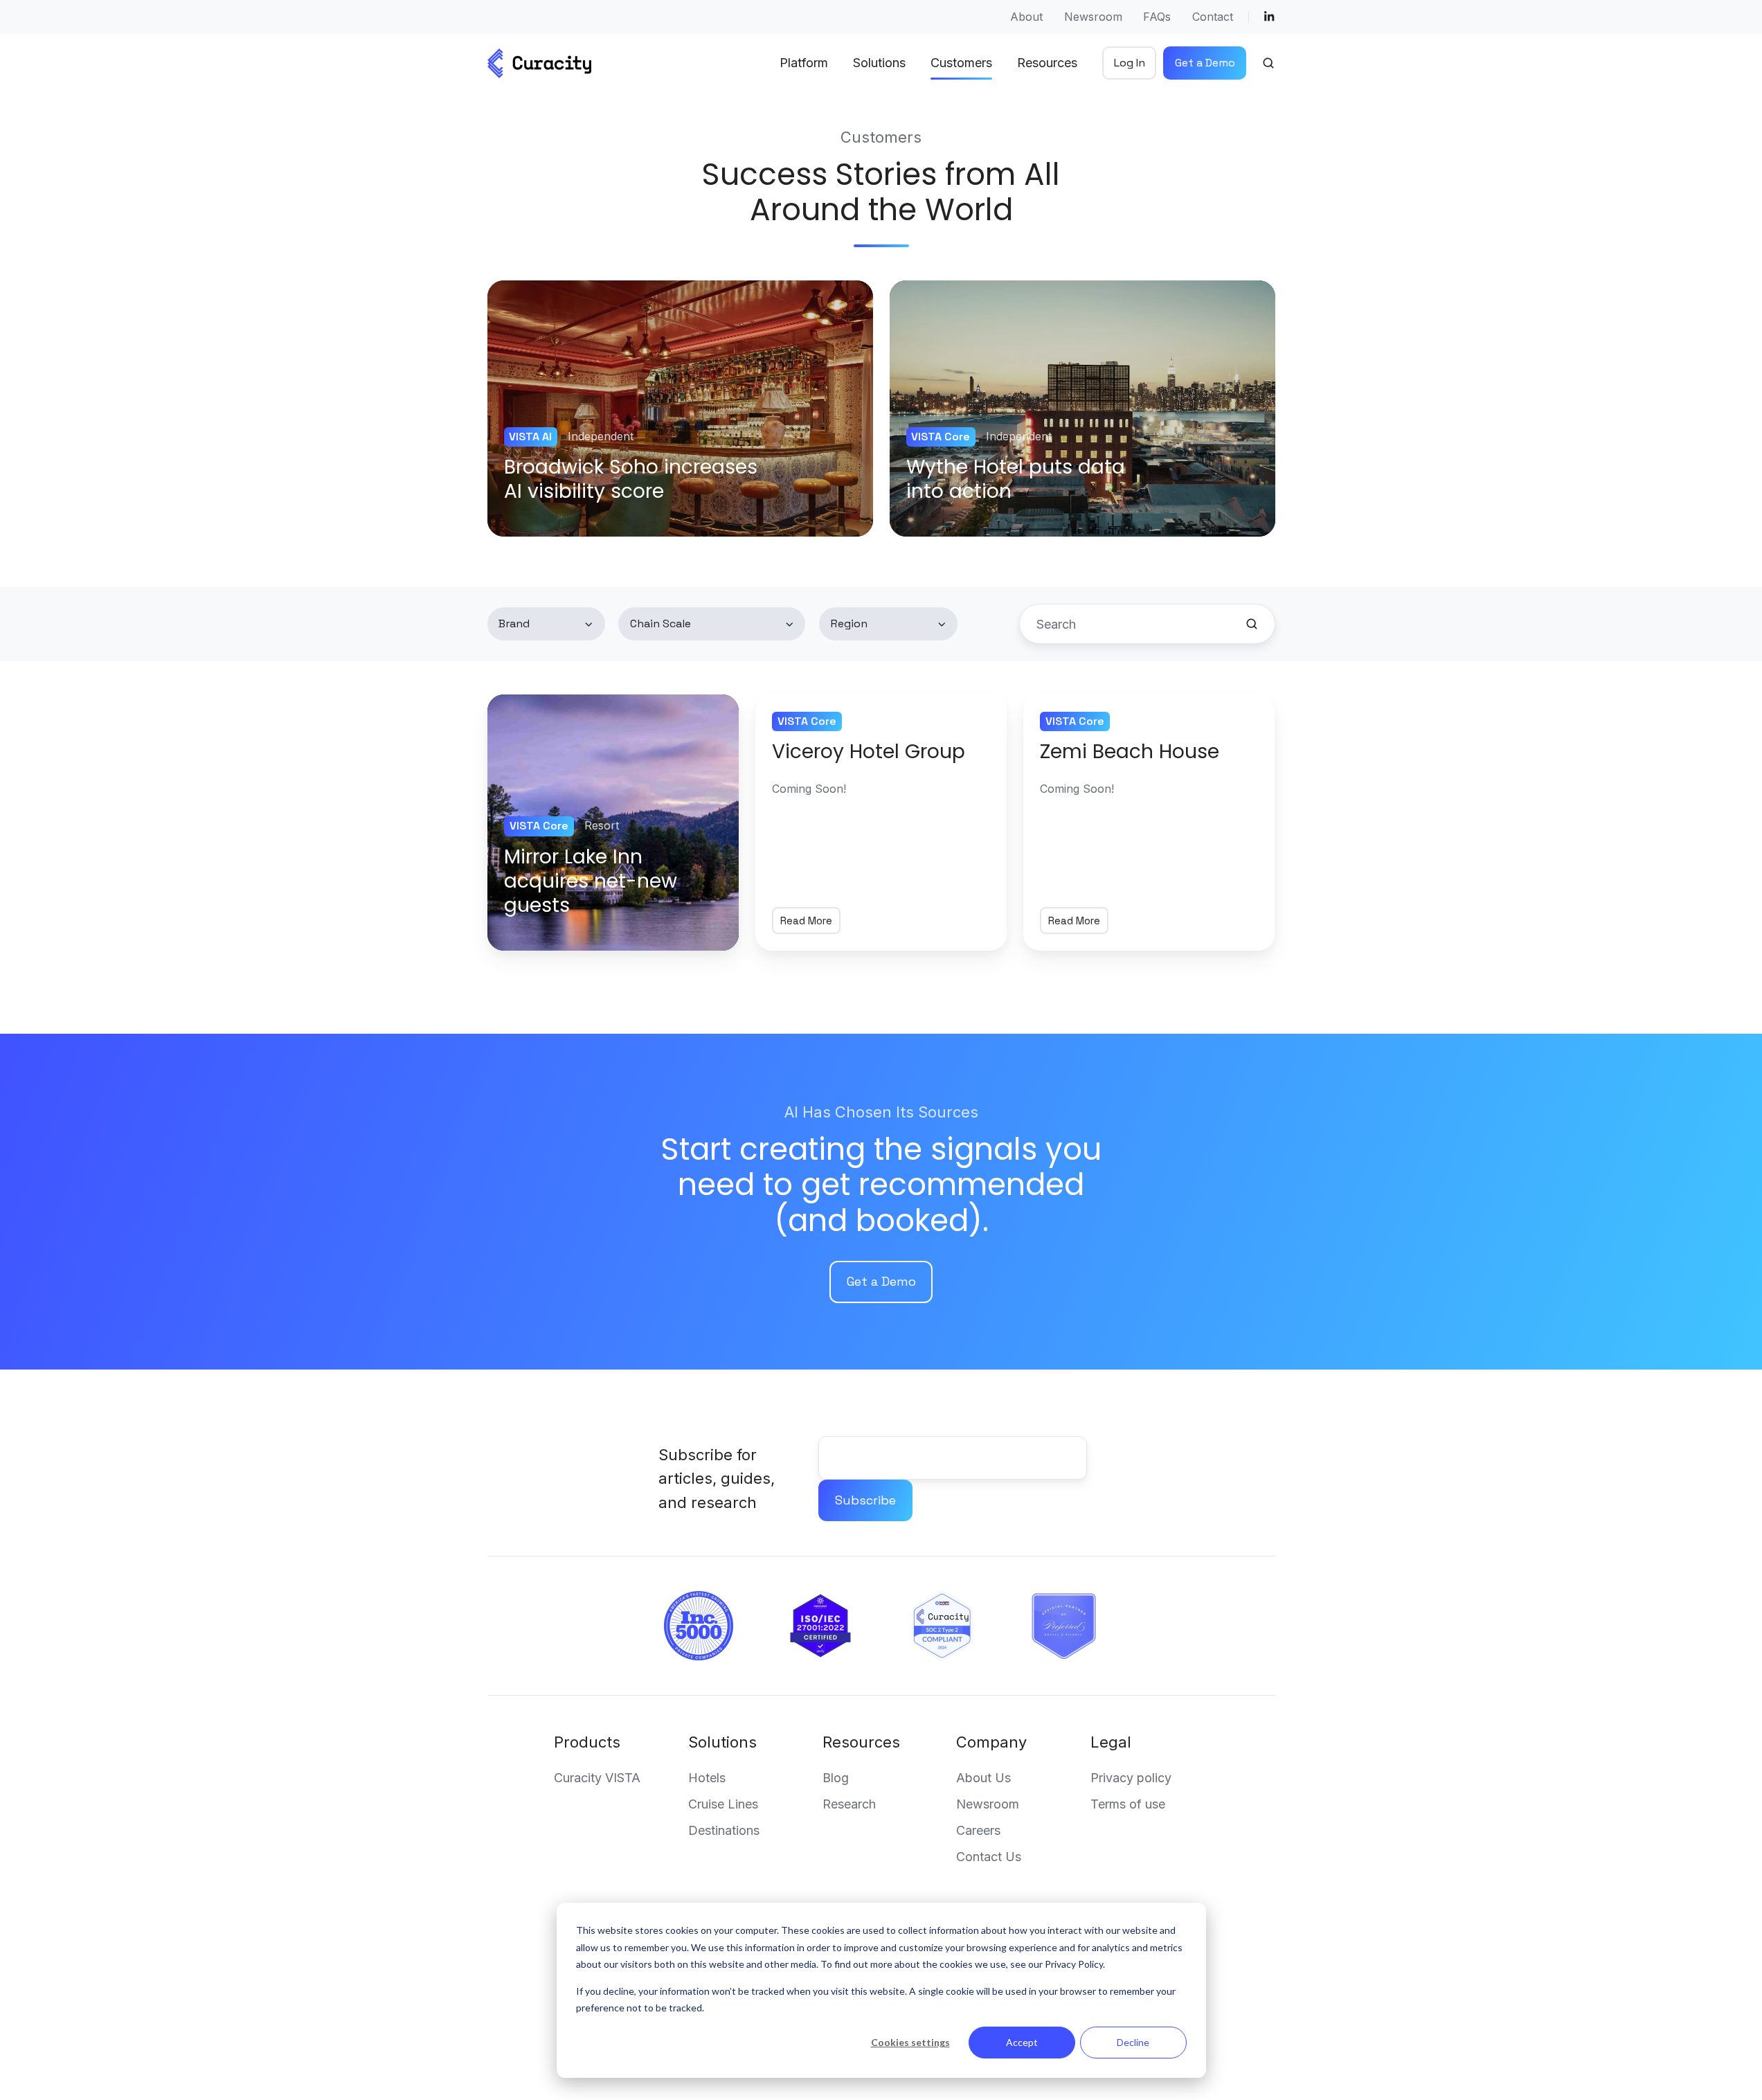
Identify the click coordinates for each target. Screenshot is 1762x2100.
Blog (836, 1778)
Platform (804, 63)
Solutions (722, 1742)
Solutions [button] (879, 63)
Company (991, 1742)
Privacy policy (1131, 1778)
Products (587, 1742)
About (1026, 17)
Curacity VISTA (597, 1778)
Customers (961, 63)
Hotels (707, 1778)
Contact (1213, 17)
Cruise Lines (723, 1804)
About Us (983, 1778)
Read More (806, 921)
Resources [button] (1047, 63)
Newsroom (1093, 17)
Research (849, 1804)
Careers (978, 1830)
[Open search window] (1268, 63)
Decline (1133, 2042)
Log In (1130, 63)
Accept (1022, 2042)
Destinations (724, 1830)
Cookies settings (910, 2042)
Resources (861, 1742)
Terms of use (1128, 1804)
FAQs (1157, 17)
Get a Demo (1205, 63)
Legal (1111, 1742)
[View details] (1269, 17)
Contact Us (989, 1857)
